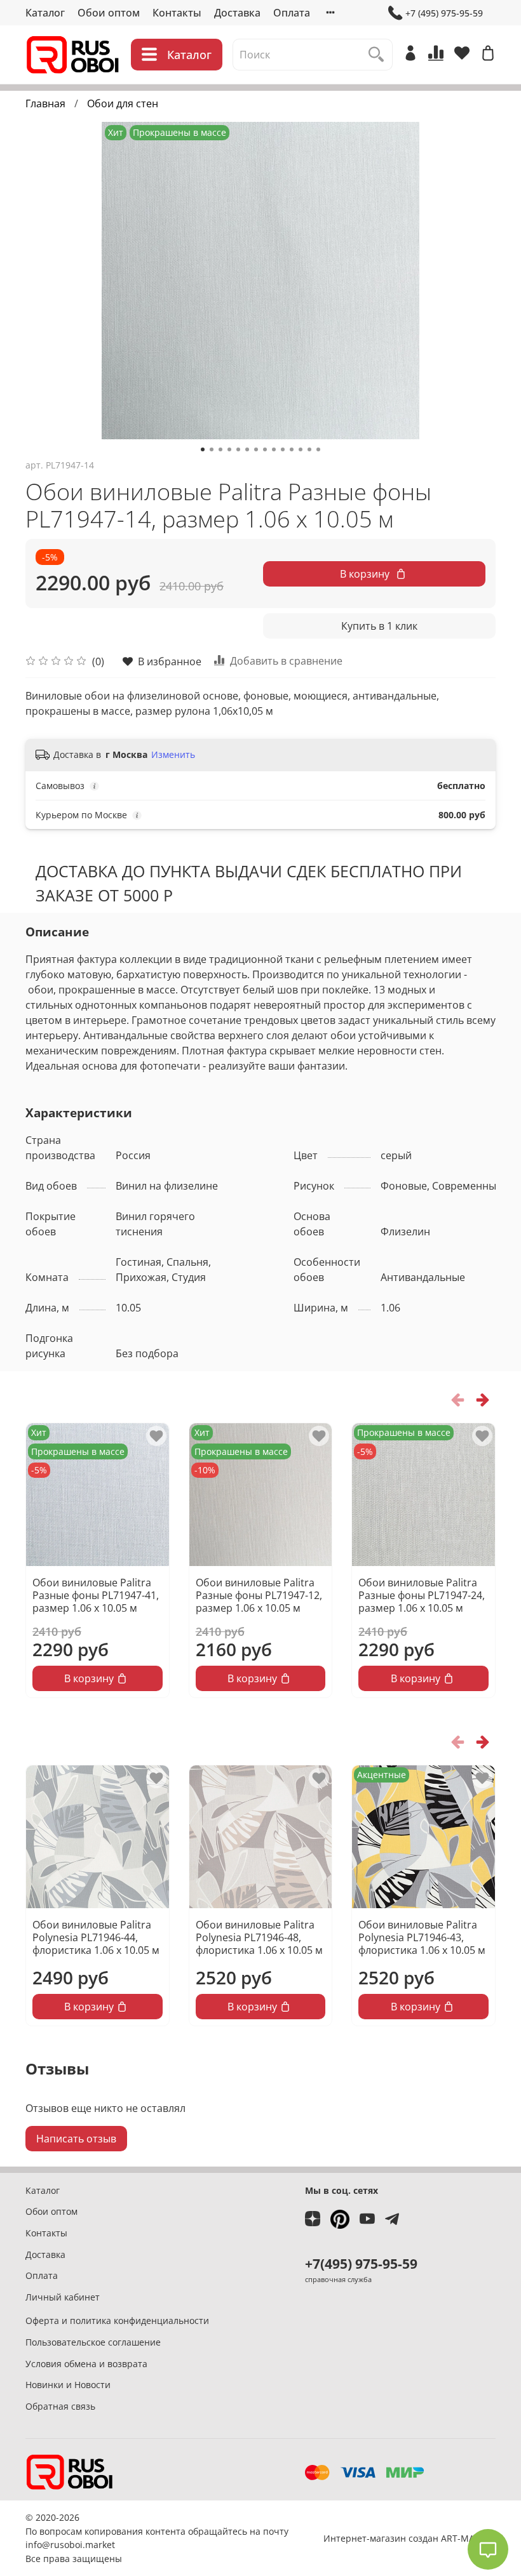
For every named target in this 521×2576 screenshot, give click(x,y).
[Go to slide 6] (247, 449)
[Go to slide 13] (309, 449)
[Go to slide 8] (265, 449)
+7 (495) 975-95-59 (444, 13)
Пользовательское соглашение (93, 2342)
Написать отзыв (76, 2139)
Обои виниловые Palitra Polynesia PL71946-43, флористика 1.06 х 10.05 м (422, 1937)
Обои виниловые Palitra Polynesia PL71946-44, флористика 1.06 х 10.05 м (96, 1937)
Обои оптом (109, 13)
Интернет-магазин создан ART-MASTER (409, 2538)
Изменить (173, 755)
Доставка (237, 13)
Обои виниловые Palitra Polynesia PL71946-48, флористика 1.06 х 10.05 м (259, 1937)
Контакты (177, 13)
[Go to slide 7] (256, 449)
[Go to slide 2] (212, 449)
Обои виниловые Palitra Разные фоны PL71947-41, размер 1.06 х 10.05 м (96, 1595)
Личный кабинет (63, 2297)
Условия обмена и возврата (86, 2364)
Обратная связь (60, 2406)
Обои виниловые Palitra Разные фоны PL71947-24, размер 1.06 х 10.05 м (422, 1595)
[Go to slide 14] (318, 449)
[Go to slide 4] (229, 449)
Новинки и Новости (68, 2385)
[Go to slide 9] (274, 449)
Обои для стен (123, 103)
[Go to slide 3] (220, 449)
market (100, 2545)
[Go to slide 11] (292, 449)
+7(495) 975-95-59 (361, 2264)
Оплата (292, 13)
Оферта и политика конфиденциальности (117, 2320)
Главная (45, 103)
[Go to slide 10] (283, 449)
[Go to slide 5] (238, 449)
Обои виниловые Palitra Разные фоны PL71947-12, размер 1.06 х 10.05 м (259, 1595)
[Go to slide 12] (301, 449)
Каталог (45, 13)
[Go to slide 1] (203, 449)
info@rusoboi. (55, 2545)
